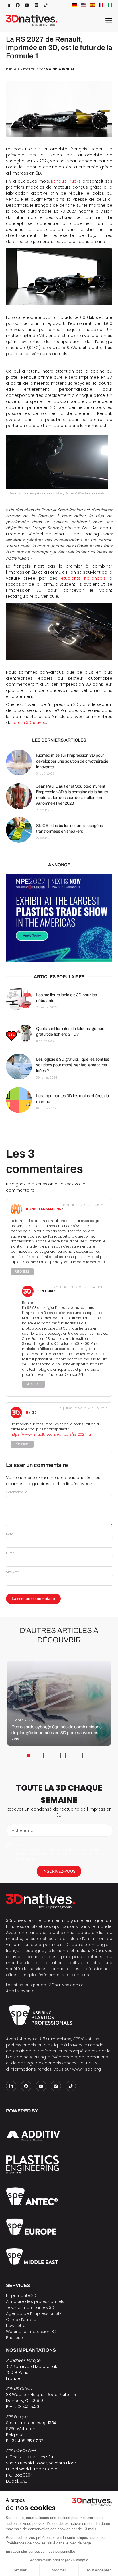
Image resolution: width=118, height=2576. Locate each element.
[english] (83, 5)
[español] (92, 5)
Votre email (23, 1830)
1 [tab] (29, 1756)
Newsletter (16, 2326)
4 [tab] (54, 1756)
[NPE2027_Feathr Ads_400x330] (59, 918)
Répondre (22, 1272)
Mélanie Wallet (60, 69)
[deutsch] (74, 5)
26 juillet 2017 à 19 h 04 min (78, 1287)
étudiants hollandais (83, 578)
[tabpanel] (59, 1703)
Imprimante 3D (21, 2295)
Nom (11, 1534)
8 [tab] (89, 1756)
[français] (101, 5)
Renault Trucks (66, 181)
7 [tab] (80, 1756)
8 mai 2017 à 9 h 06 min (85, 1205)
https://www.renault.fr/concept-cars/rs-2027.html (53, 1434)
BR (28, 1413)
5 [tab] (63, 1756)
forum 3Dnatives (29, 723)
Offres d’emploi (22, 2320)
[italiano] (110, 5)
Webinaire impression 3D (31, 2332)
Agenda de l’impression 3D (34, 2313)
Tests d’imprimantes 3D (30, 2307)
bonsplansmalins (44, 1209)
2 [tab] (37, 1756)
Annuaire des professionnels (35, 2301)
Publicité (14, 2338)
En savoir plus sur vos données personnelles (41, 2552)
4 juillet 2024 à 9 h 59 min (84, 1408)
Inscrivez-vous (59, 1871)
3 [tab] (46, 1756)
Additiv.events (20, 1991)
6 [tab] (72, 1756)
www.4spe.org (86, 2069)
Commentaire (18, 1492)
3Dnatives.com (65, 1985)
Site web (12, 1572)
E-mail (12, 1553)
